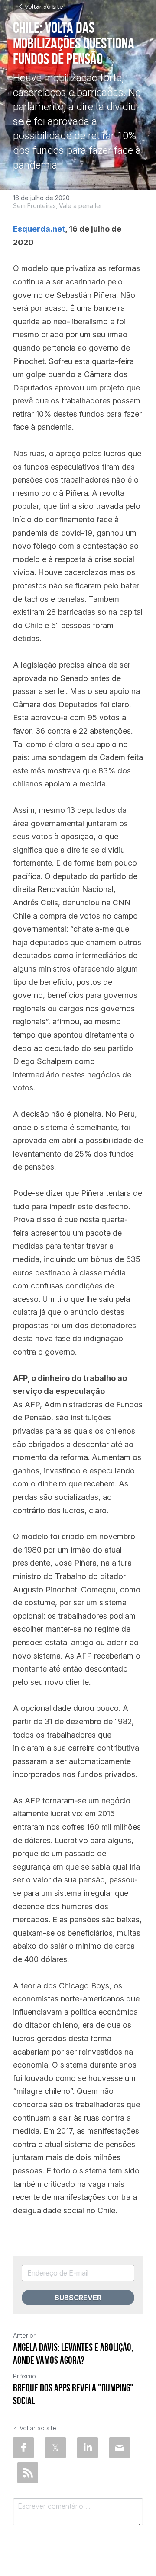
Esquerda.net (39, 229)
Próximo (24, 2376)
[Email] (120, 2448)
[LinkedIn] (88, 2448)
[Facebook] (23, 2448)
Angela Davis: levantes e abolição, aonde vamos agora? (73, 2354)
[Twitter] (55, 2448)
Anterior (24, 2335)
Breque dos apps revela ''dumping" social (73, 2394)
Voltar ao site (44, 7)
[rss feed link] (28, 2473)
